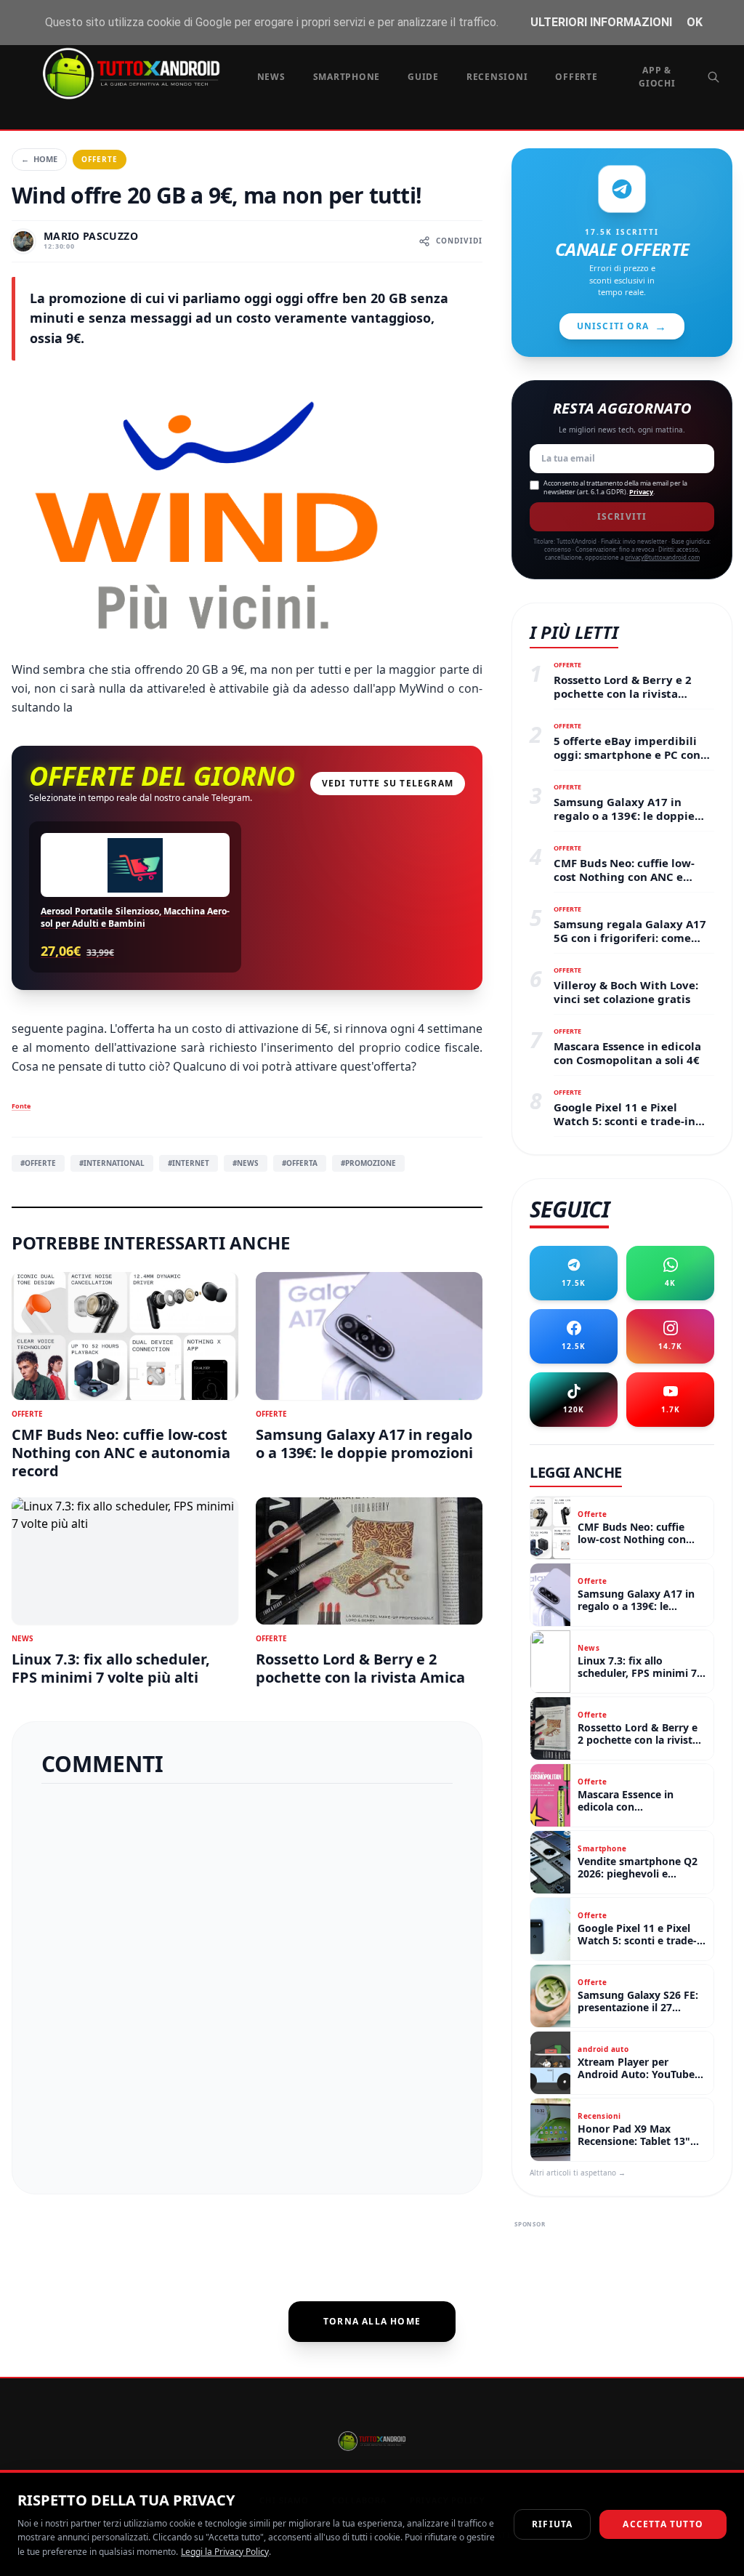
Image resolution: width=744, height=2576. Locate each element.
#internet (189, 1163)
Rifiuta (552, 2524)
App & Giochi (657, 77)
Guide (423, 77)
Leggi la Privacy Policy (225, 2552)
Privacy (641, 492)
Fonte (21, 1106)
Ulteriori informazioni (601, 22)
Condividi (459, 241)
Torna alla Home (372, 2321)
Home (39, 159)
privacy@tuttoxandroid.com (662, 557)
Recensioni (497, 77)
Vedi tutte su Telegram (388, 783)
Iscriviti (622, 516)
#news (246, 1163)
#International (112, 1163)
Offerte (576, 77)
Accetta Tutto (663, 2524)
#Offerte (38, 1163)
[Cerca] (713, 77)
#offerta (300, 1163)
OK (695, 22)
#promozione (368, 1163)
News (271, 77)
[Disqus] (247, 1983)
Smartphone (347, 77)
